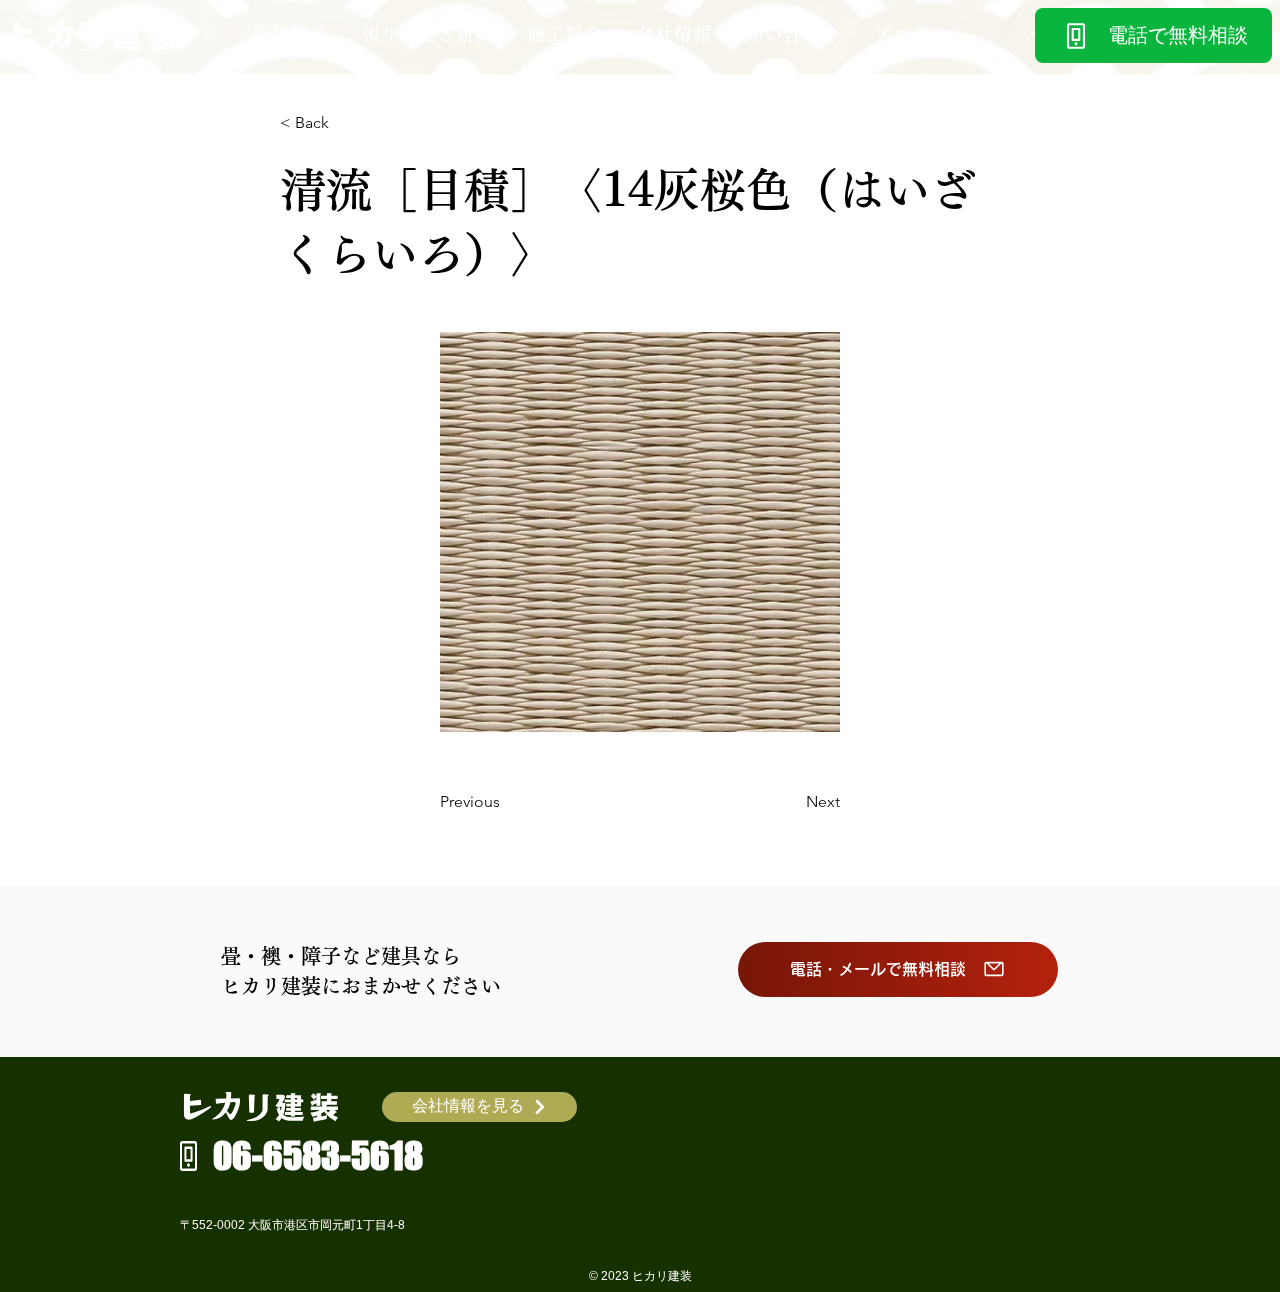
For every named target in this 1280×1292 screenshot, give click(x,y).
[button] (290, 34)
